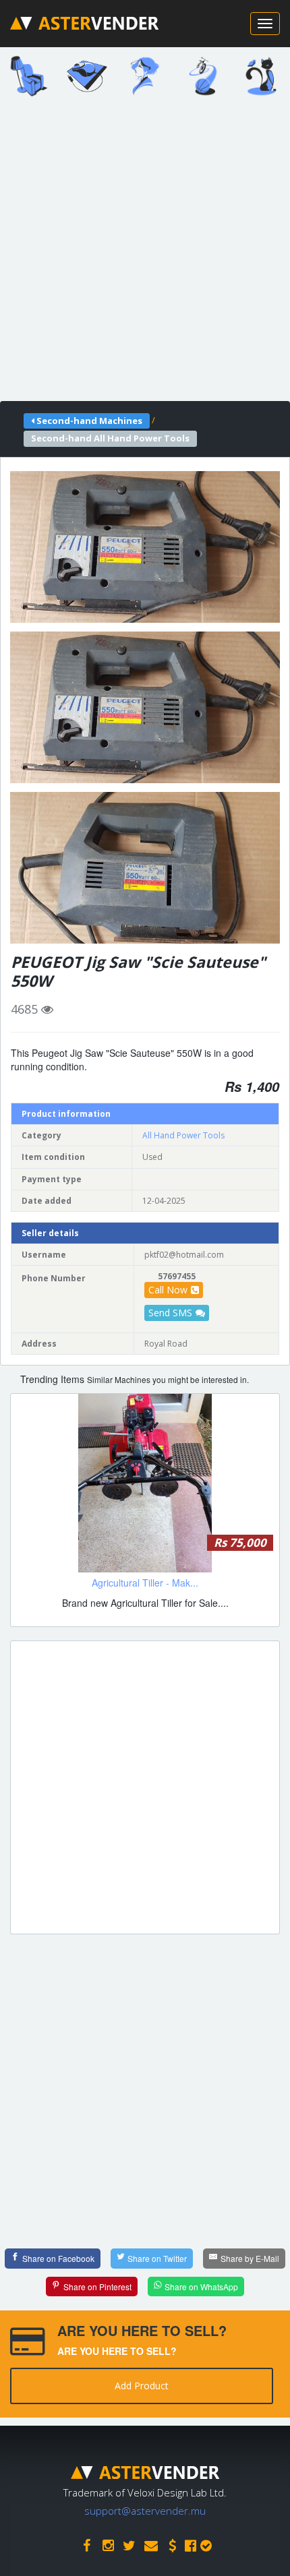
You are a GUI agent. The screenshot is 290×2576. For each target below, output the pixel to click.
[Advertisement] (145, 253)
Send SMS (170, 1313)
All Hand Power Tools (183, 1135)
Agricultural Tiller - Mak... (145, 1583)
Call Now (168, 1290)
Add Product (142, 2386)
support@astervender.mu (145, 2511)
